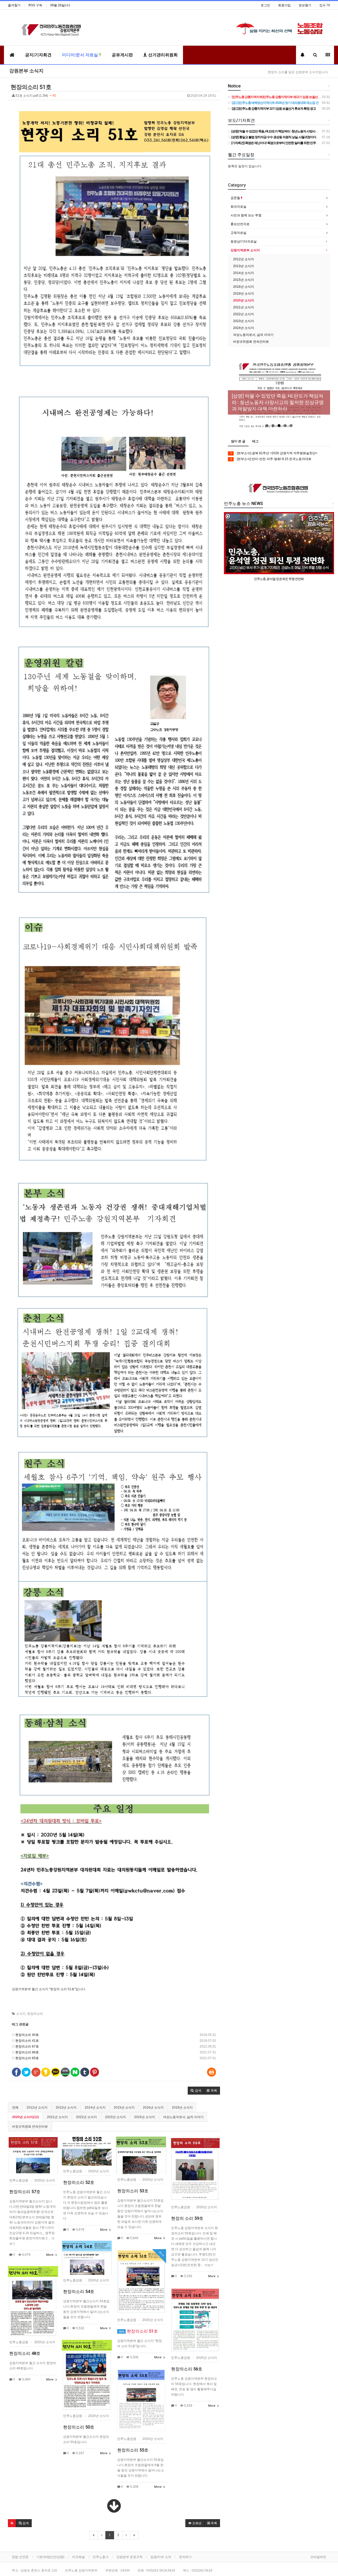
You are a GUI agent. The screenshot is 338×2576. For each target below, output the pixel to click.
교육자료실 (238, 233)
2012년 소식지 (37, 2108)
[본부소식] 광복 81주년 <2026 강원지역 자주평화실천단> (274, 453)
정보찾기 (305, 5)
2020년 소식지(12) (25, 2117)
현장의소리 (35, 2014)
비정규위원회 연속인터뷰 (30, 2127)
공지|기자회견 (38, 55)
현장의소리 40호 (27, 2035)
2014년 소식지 (95, 2108)
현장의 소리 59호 (187, 2218)
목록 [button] (213, 2523)
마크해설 (78, 2557)
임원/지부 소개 (161, 2557)
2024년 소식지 (145, 2117)
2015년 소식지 (124, 2108)
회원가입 (284, 5)
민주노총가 (101, 2557)
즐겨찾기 (14, 5)
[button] (196, 2091)
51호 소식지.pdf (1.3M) (115, 96)
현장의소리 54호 (79, 2292)
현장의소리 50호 (79, 2427)
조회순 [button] (197, 2523)
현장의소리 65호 (27, 2058)
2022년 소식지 (86, 2117)
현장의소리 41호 (27, 2041)
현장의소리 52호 (79, 2182)
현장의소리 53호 (133, 2191)
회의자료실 (238, 207)
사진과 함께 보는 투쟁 (246, 215)
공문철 (236, 198)
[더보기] (114, 2506)
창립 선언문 (20, 2557)
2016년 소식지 (153, 2108)
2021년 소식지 (57, 2117)
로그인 (265, 5)
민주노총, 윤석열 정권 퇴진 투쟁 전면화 (279, 579)
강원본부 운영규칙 (130, 2557)
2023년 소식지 (116, 2117)
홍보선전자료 (240, 224)
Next (326, 392)
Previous (232, 392)
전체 (15, 2108)
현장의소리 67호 (27, 2046)
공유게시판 (122, 55)
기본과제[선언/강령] (50, 2557)
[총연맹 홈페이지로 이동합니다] (279, 488)
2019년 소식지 (182, 2108)
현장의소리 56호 (187, 2369)
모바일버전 (318, 2557)
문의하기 (185, 2557)
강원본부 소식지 (26, 71)
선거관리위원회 (162, 55)
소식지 (21, 2014)
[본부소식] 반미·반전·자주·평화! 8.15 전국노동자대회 (271, 459)
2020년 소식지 (244, 300)
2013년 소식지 (66, 2108)
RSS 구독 (35, 5)
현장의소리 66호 (27, 2052)
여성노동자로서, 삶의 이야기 (183, 2117)
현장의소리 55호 (133, 2450)
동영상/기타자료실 (244, 242)
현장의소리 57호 (25, 2192)
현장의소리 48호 (25, 2353)
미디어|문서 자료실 (81, 55)
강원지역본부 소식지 (245, 250)
